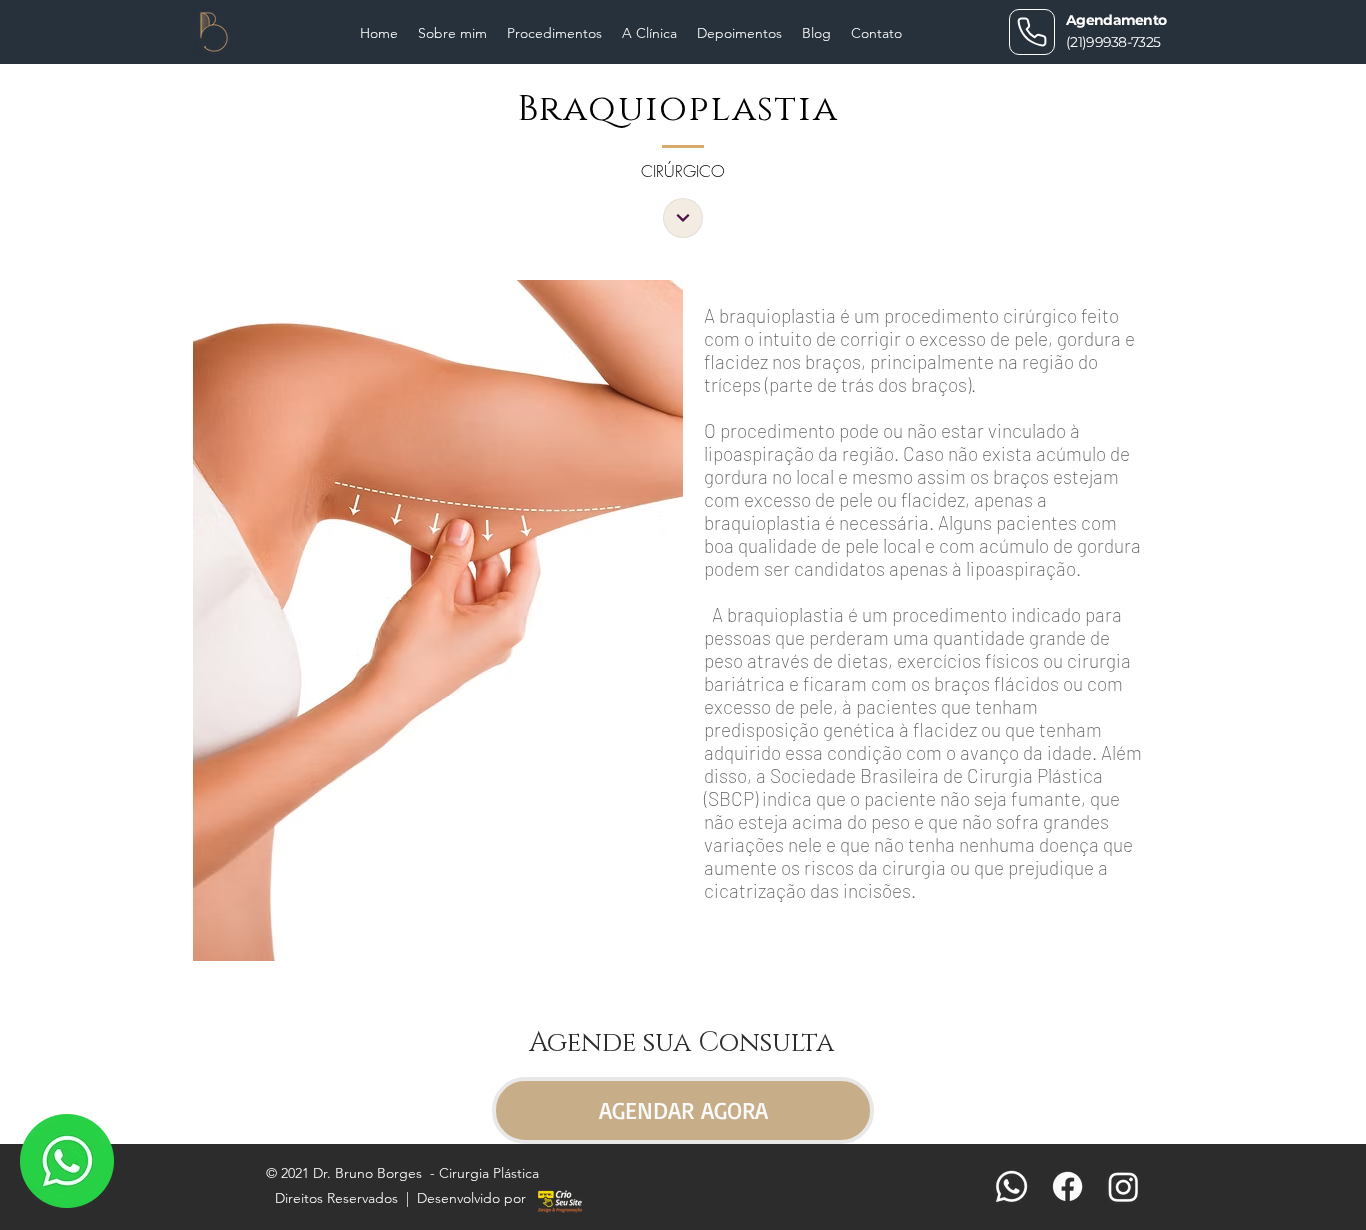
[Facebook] (1067, 1186)
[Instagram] (1123, 1186)
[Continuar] (683, 218)
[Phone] (1032, 32)
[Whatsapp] (1011, 1186)
